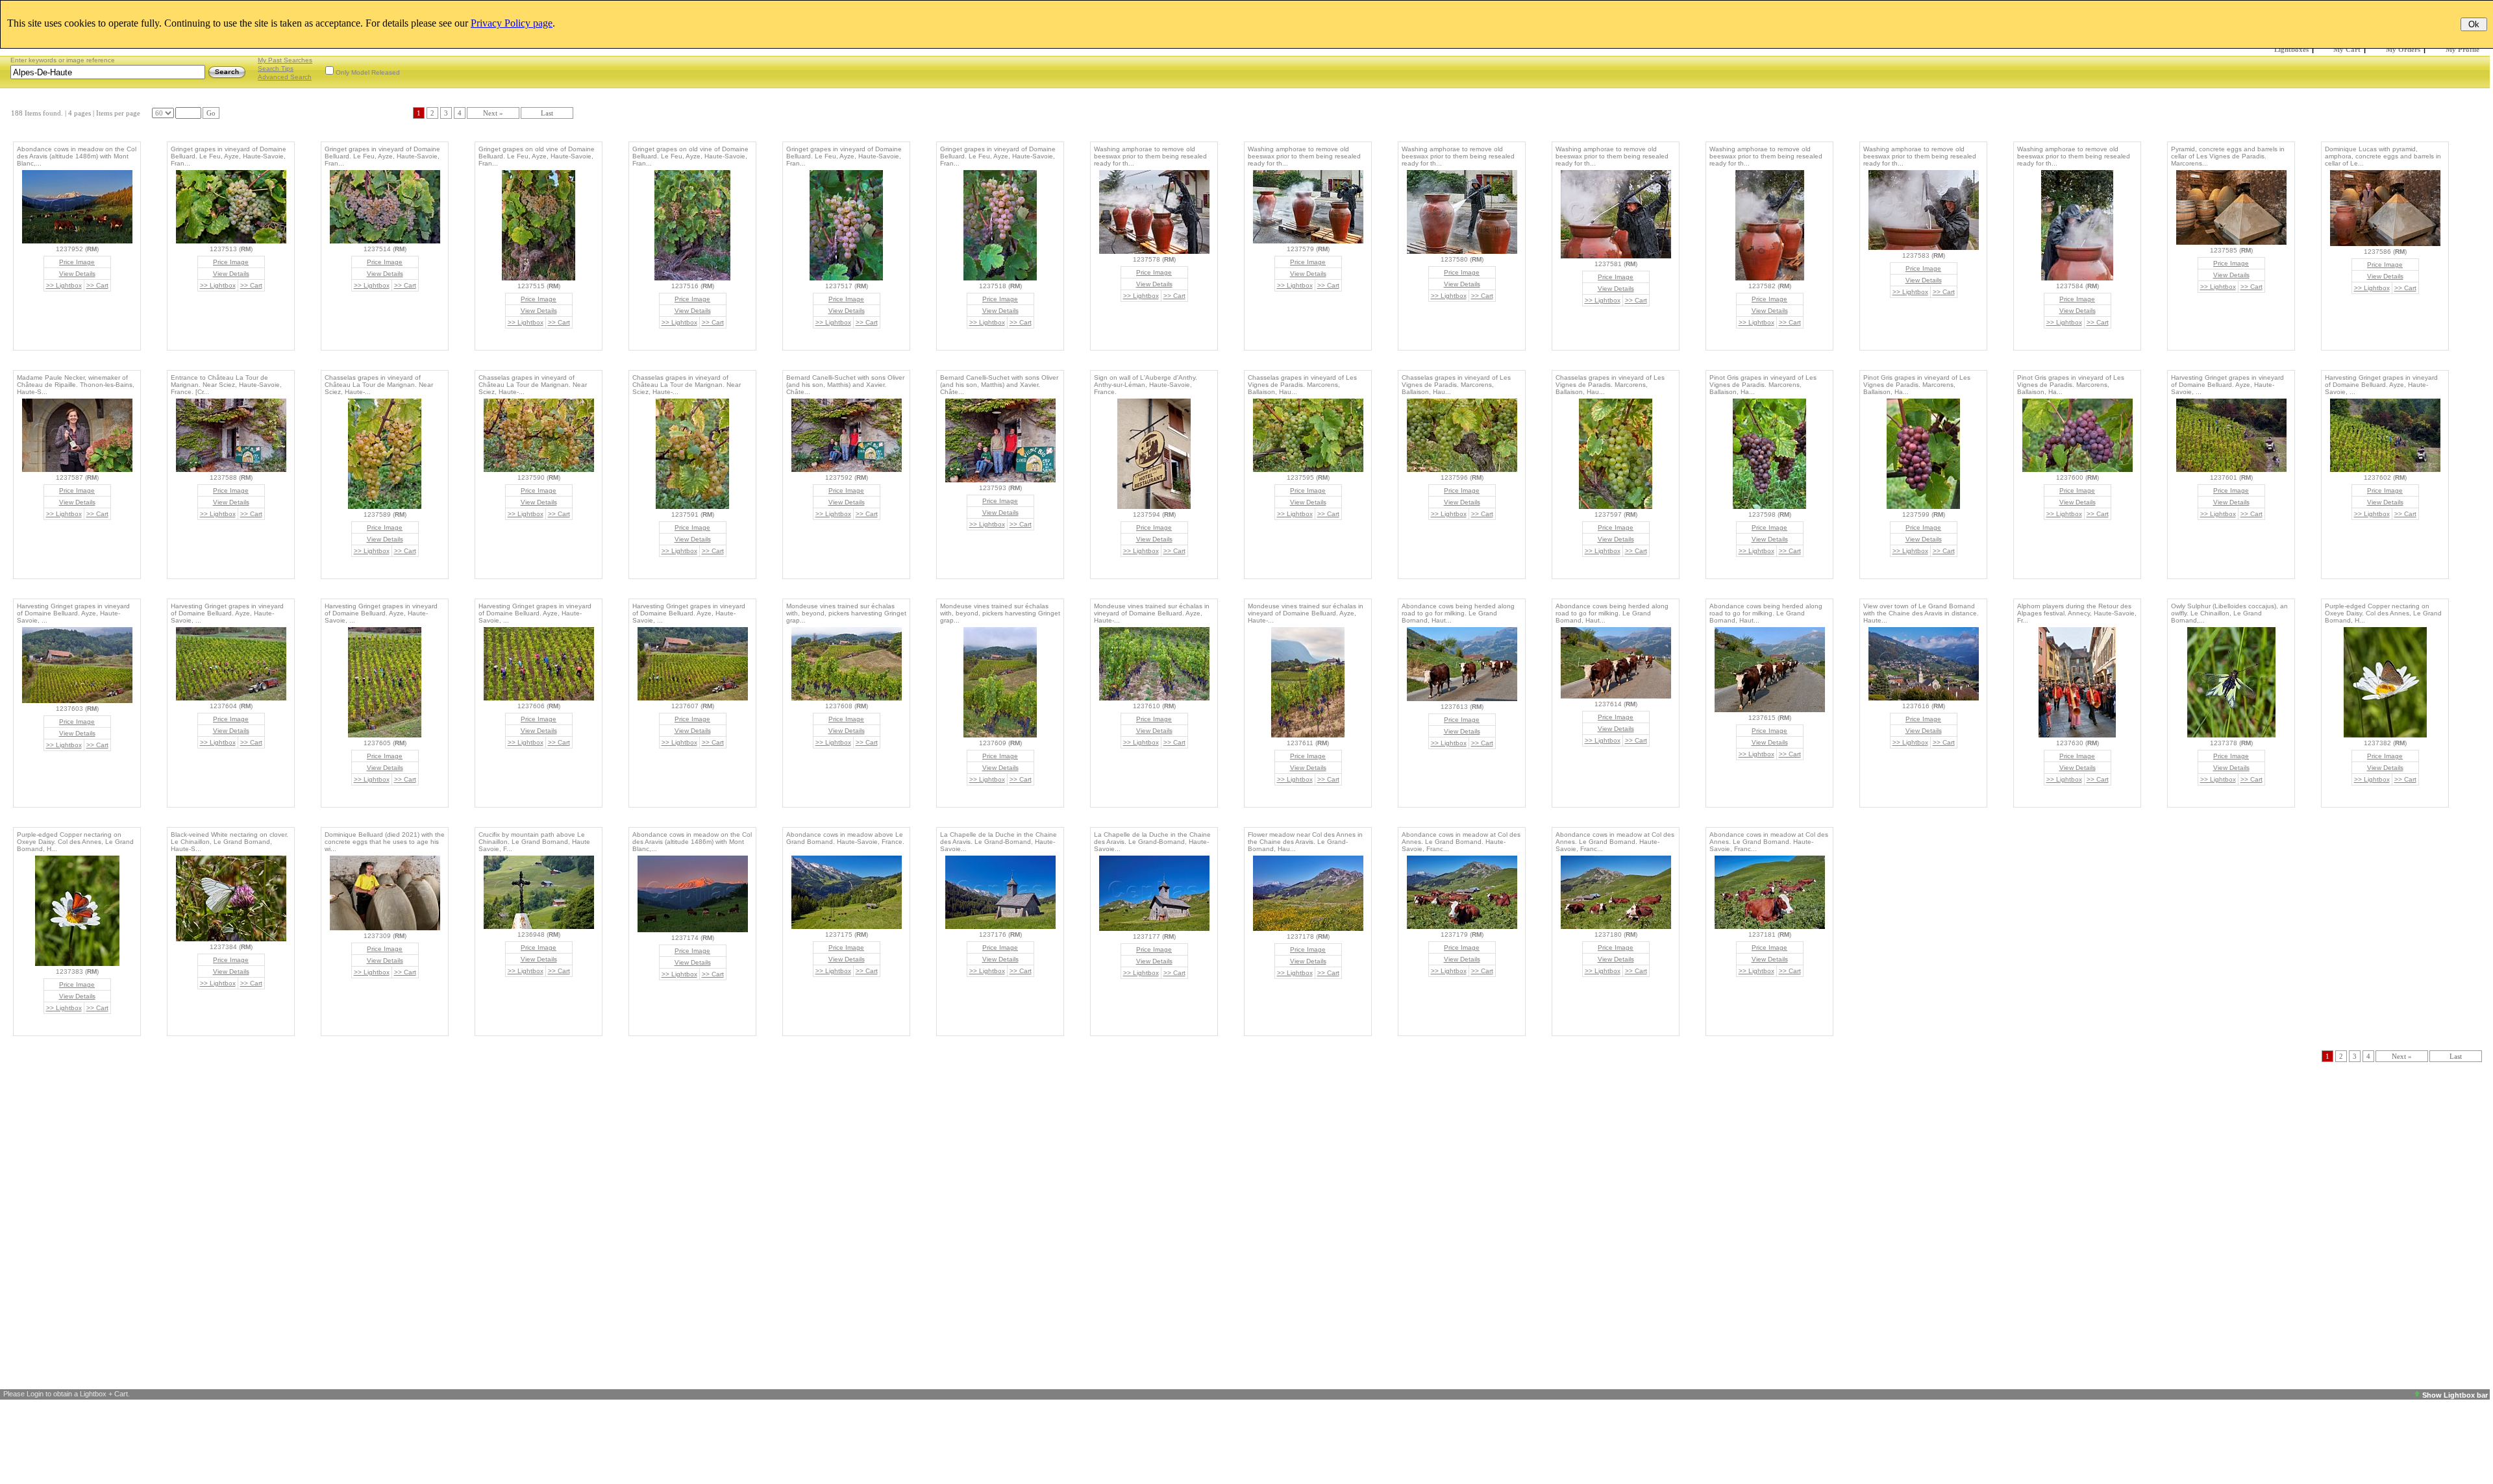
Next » (493, 113)
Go (211, 113)
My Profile (2462, 49)
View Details (77, 274)
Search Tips (276, 68)
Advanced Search (285, 77)
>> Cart (97, 285)
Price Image (77, 262)
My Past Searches (285, 60)
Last (547, 113)
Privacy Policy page (512, 23)
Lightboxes (2291, 49)
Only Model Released (368, 72)
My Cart (2347, 49)
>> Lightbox (64, 285)
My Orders (2403, 49)
